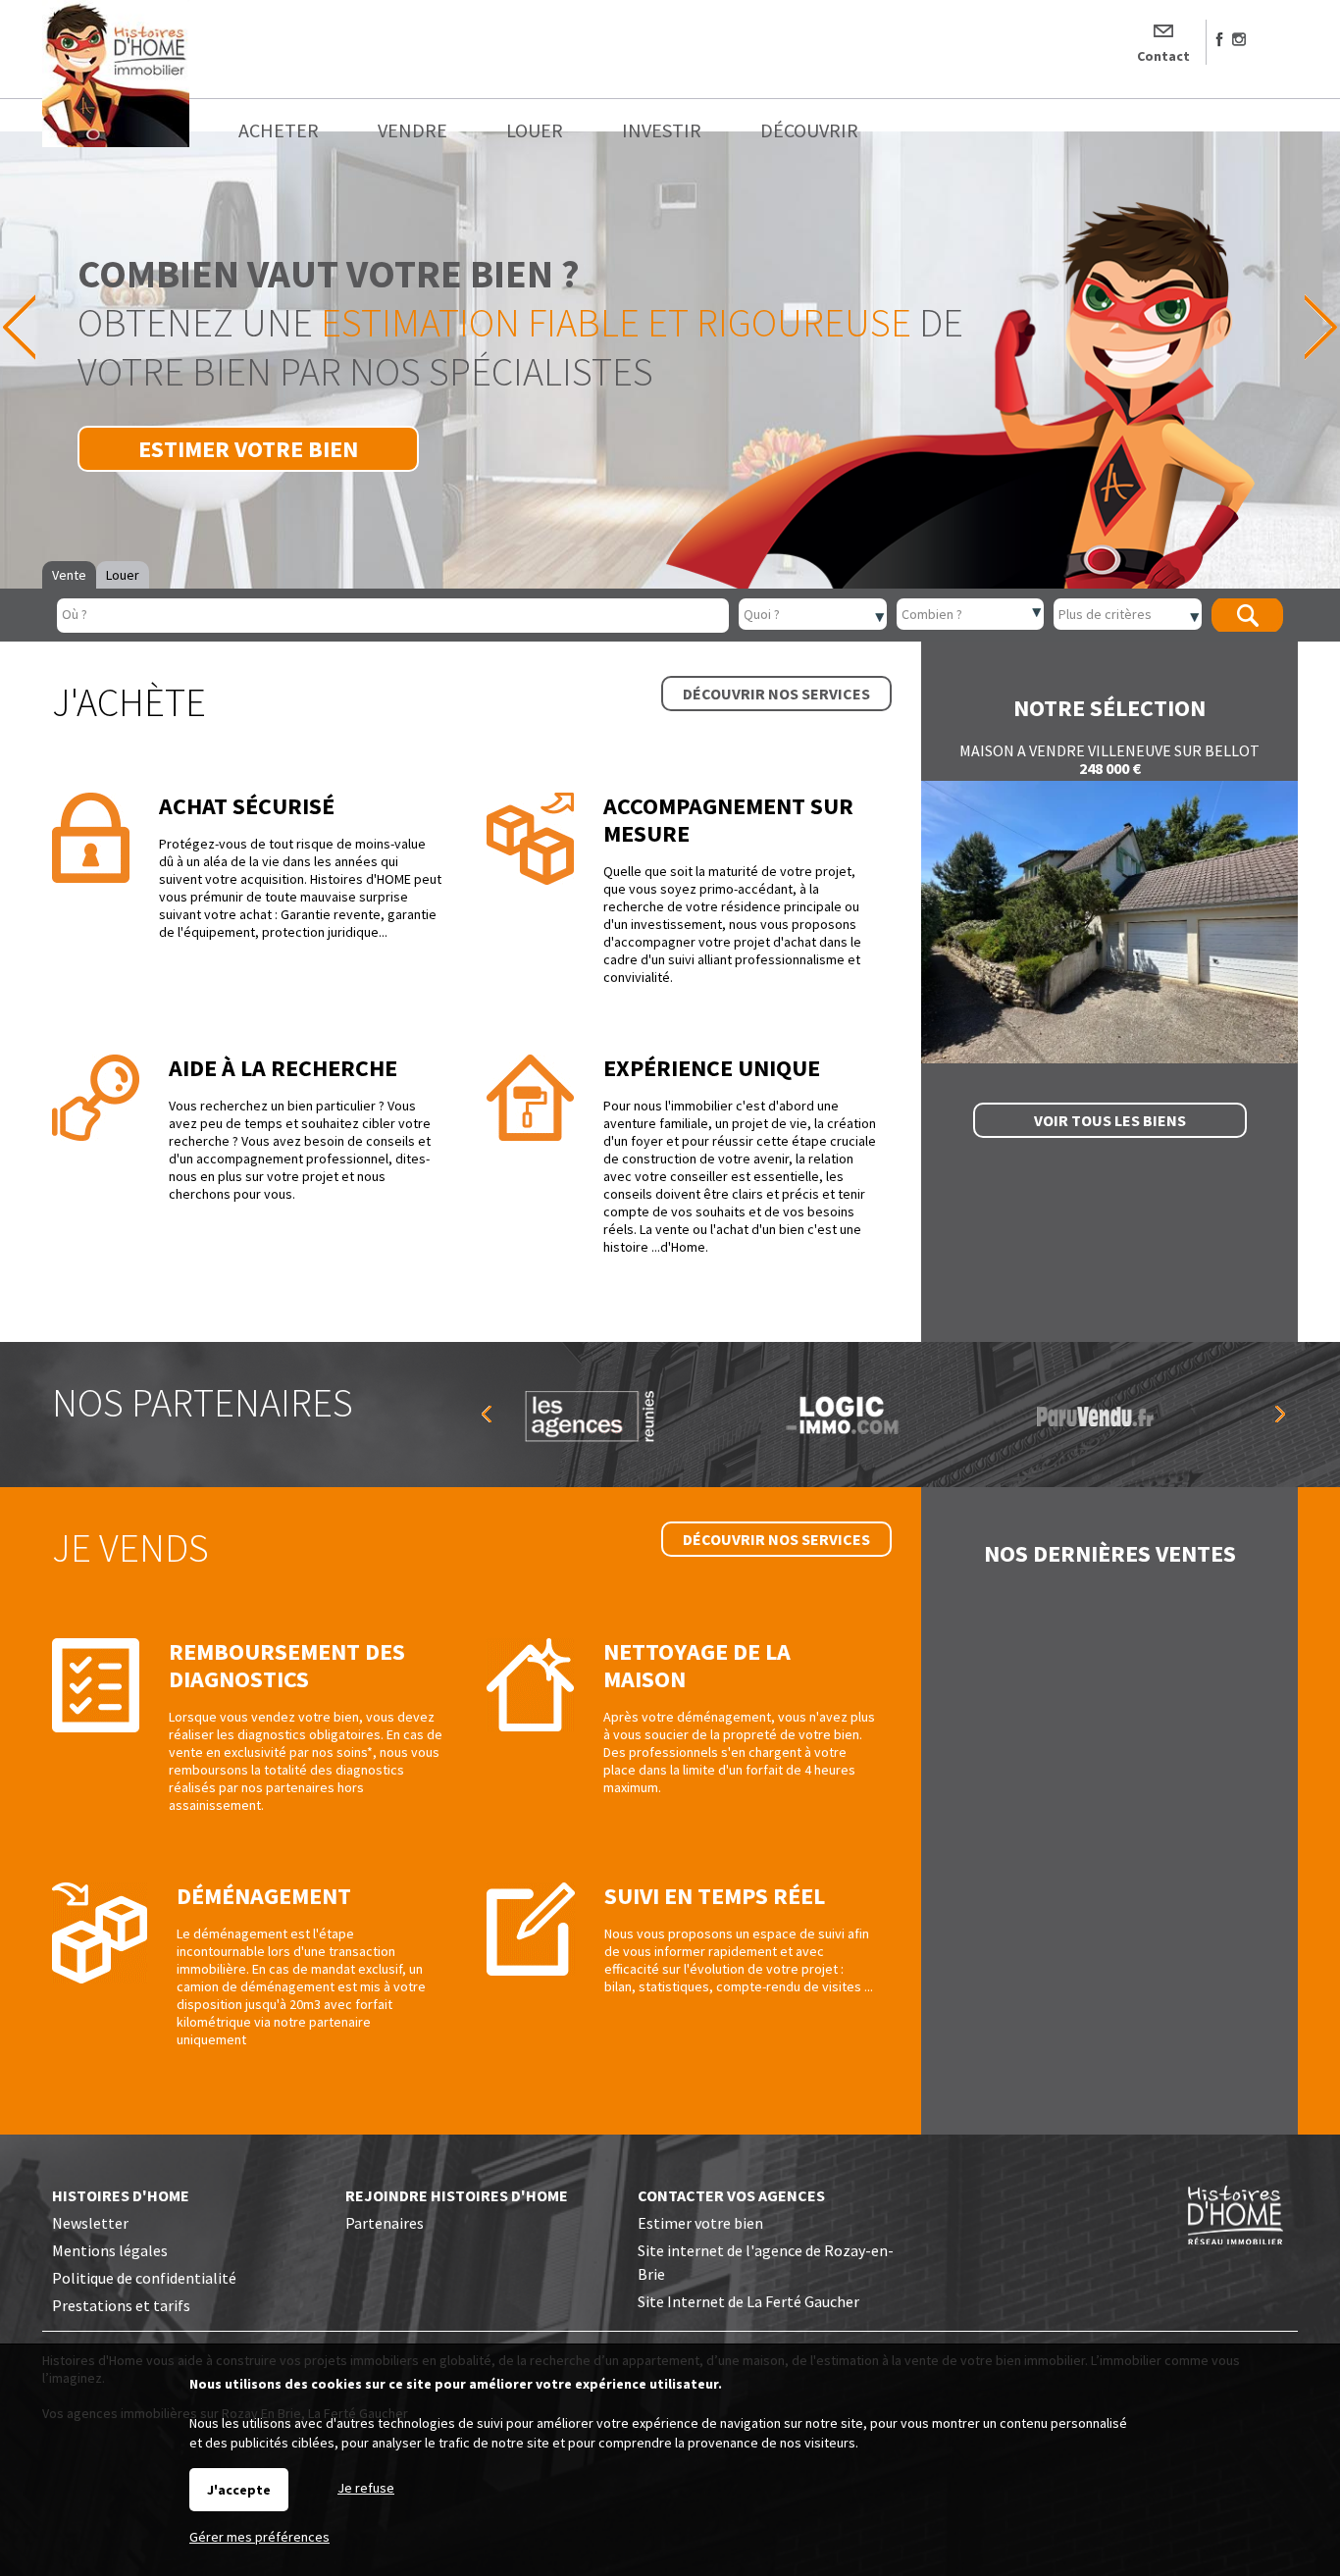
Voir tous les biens (1110, 1120)
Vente (69, 575)
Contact (1163, 56)
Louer (123, 575)
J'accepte (239, 2490)
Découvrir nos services (776, 694)
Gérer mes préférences (259, 2537)
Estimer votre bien (248, 449)
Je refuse (366, 2488)
